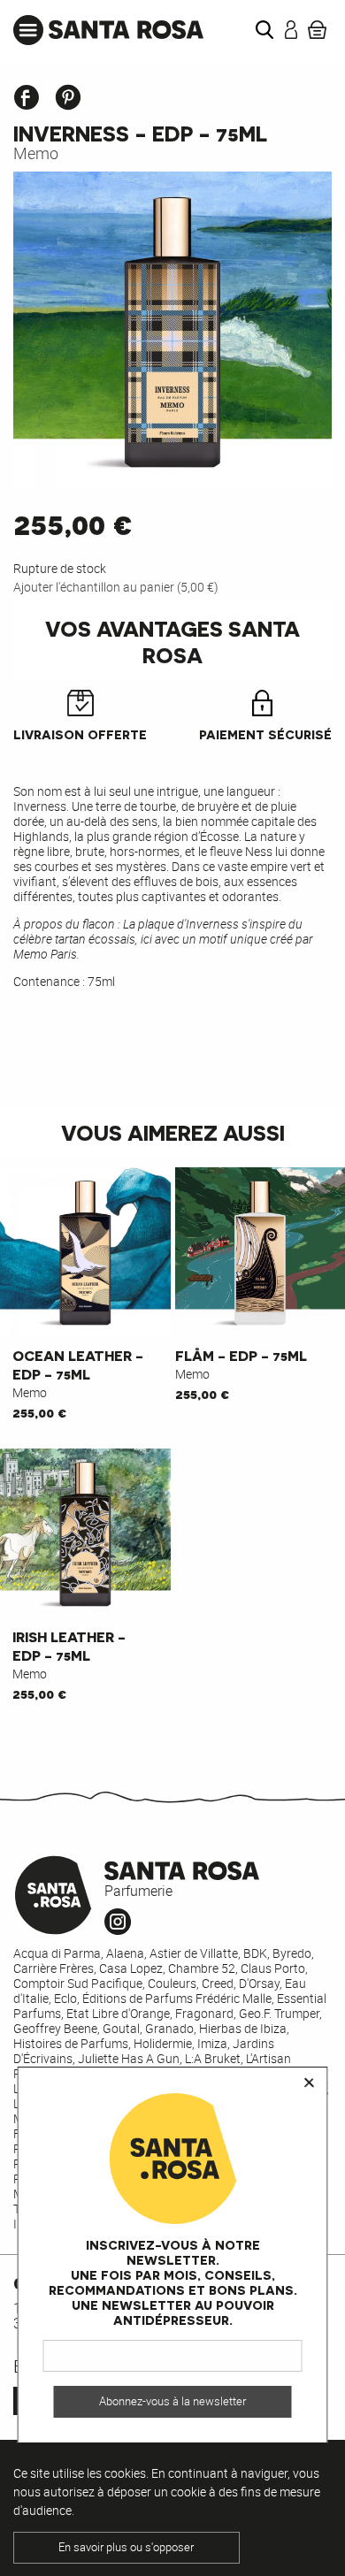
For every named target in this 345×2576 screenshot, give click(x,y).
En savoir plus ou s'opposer (126, 2547)
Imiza (212, 2043)
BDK (255, 1953)
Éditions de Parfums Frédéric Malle (177, 1998)
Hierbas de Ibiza (243, 2028)
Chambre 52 (202, 1968)
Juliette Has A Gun (129, 2058)
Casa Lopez (131, 1968)
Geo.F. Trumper (279, 2013)
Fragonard (204, 2013)
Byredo (292, 1953)
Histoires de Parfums (71, 2043)
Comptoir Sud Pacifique (78, 1983)
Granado (169, 2028)
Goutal (121, 2028)
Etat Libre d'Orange (118, 2013)
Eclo (65, 1998)
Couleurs (172, 1983)
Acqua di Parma (57, 1953)
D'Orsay (259, 1983)
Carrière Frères (54, 1968)
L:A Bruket (213, 2058)
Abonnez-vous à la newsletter (172, 2401)
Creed (218, 1983)
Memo (36, 153)
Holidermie (163, 2043)
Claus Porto (273, 1968)
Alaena (125, 1953)
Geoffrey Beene (55, 2028)
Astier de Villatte (194, 1953)
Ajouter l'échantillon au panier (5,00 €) (116, 587)
